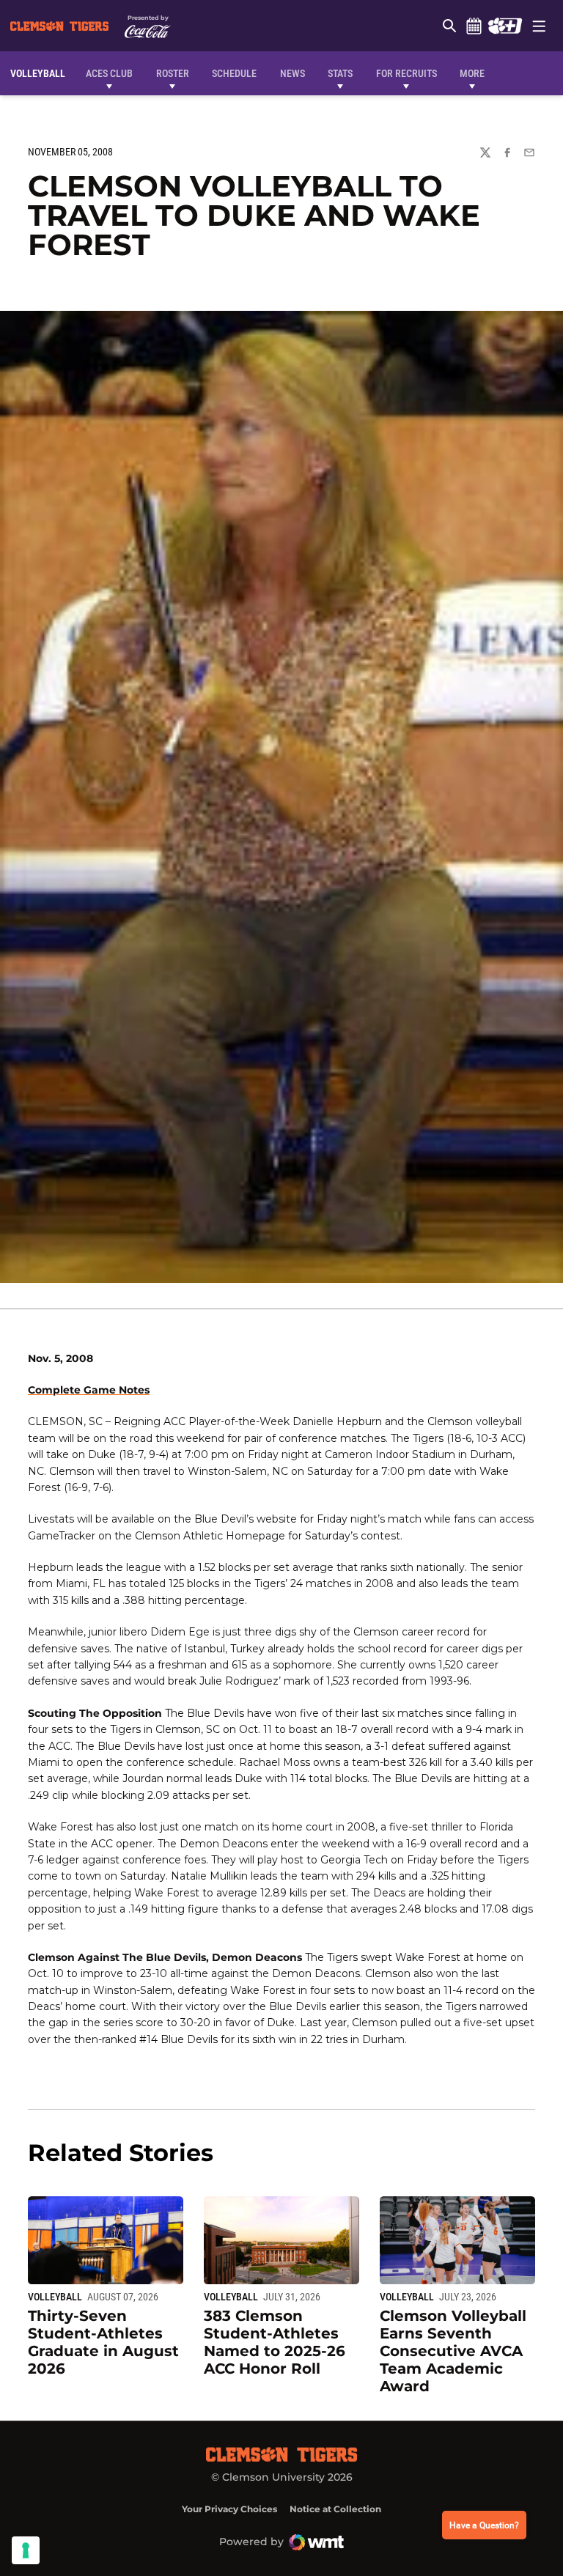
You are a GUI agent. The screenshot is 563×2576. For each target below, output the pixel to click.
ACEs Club (109, 73)
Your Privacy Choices (229, 2509)
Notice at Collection (335, 2509)
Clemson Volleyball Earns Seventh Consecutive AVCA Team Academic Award (453, 2351)
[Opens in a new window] (505, 26)
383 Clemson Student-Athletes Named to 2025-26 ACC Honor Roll (275, 2342)
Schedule (474, 26)
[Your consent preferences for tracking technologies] (26, 2550)
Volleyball (55, 2297)
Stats (340, 73)
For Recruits (406, 73)
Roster (173, 73)
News (292, 73)
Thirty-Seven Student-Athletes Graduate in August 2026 (103, 2342)
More (472, 73)
